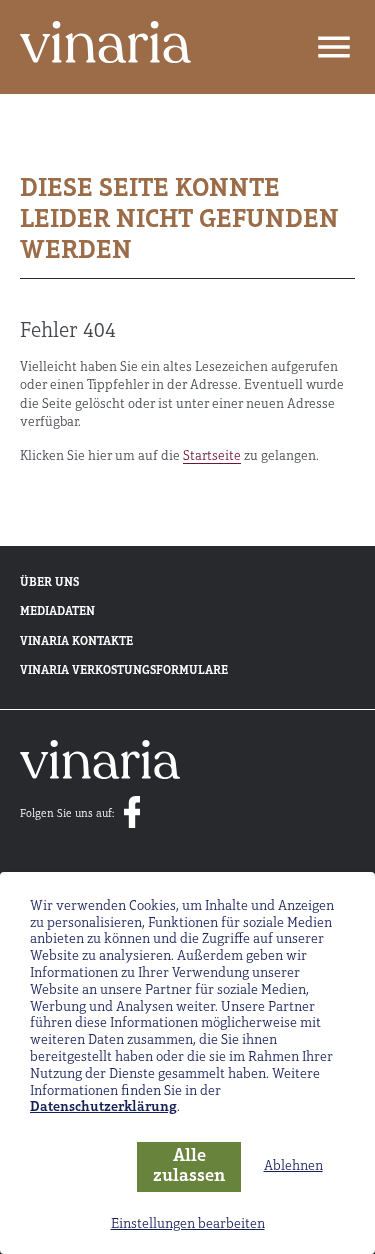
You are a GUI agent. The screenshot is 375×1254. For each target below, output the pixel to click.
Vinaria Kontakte (76, 642)
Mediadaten (57, 612)
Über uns (49, 583)
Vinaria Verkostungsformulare (124, 671)
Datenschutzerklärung (103, 1107)
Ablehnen (293, 1166)
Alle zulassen (189, 1167)
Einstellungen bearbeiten (188, 1224)
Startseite (212, 456)
